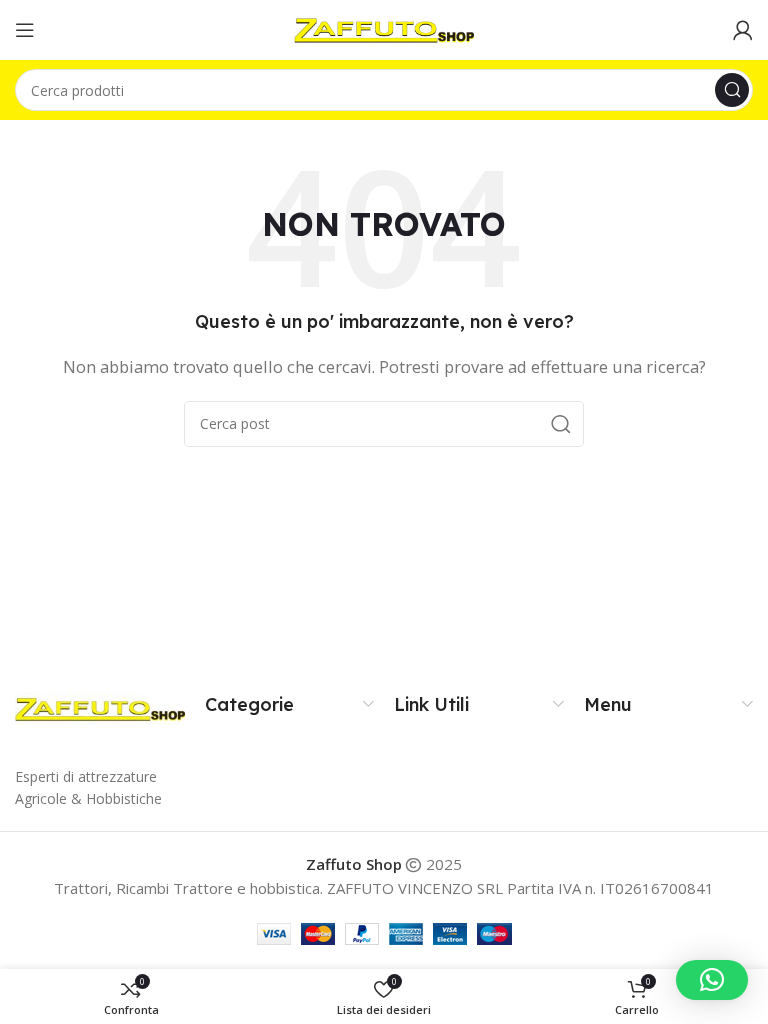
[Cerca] (732, 90)
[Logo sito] (384, 28)
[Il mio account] (743, 30)
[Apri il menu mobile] (25, 30)
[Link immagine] (100, 707)
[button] (712, 980)
